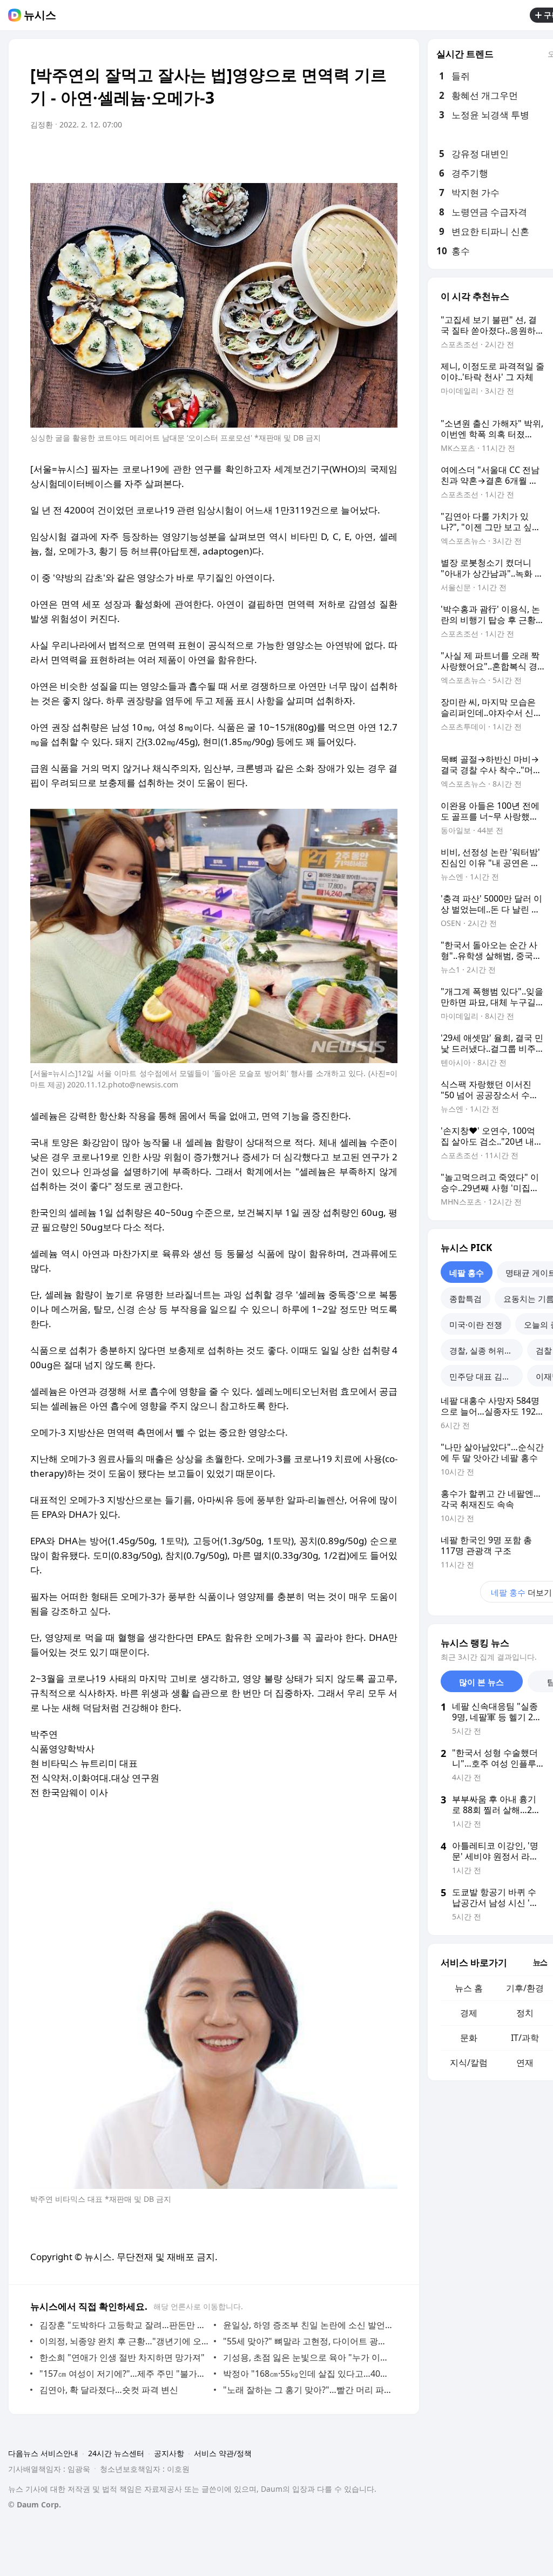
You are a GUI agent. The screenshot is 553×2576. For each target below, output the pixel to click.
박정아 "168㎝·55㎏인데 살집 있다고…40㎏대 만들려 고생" (308, 2374)
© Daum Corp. (35, 2504)
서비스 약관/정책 (223, 2453)
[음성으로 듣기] (322, 155)
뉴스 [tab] (540, 1962)
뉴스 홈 (469, 1988)
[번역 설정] (343, 155)
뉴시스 (40, 15)
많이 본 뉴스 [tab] (481, 1682)
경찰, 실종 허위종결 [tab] (485, 1350)
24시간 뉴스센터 (116, 2453)
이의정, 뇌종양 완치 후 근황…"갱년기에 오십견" (124, 2341)
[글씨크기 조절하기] (365, 155)
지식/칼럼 (469, 2063)
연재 (525, 2063)
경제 (469, 2013)
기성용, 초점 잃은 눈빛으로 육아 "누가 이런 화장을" (308, 2357)
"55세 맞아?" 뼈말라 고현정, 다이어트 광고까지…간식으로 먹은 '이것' (308, 2341)
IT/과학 (525, 2038)
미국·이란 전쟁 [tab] (476, 1324)
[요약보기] (300, 155)
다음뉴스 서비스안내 (43, 2453)
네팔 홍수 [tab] (467, 1273)
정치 (525, 2013)
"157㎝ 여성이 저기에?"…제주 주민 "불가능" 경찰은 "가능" (124, 2374)
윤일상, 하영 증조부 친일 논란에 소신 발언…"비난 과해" (308, 2325)
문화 (469, 2038)
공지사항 (169, 2453)
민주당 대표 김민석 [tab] (484, 1376)
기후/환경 (525, 1988)
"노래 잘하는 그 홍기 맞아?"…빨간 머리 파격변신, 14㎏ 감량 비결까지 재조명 (308, 2390)
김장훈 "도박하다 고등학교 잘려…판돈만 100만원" (124, 2325)
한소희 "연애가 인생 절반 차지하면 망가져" (122, 2357)
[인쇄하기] (387, 155)
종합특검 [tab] (466, 1299)
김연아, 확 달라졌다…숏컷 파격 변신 (109, 2390)
